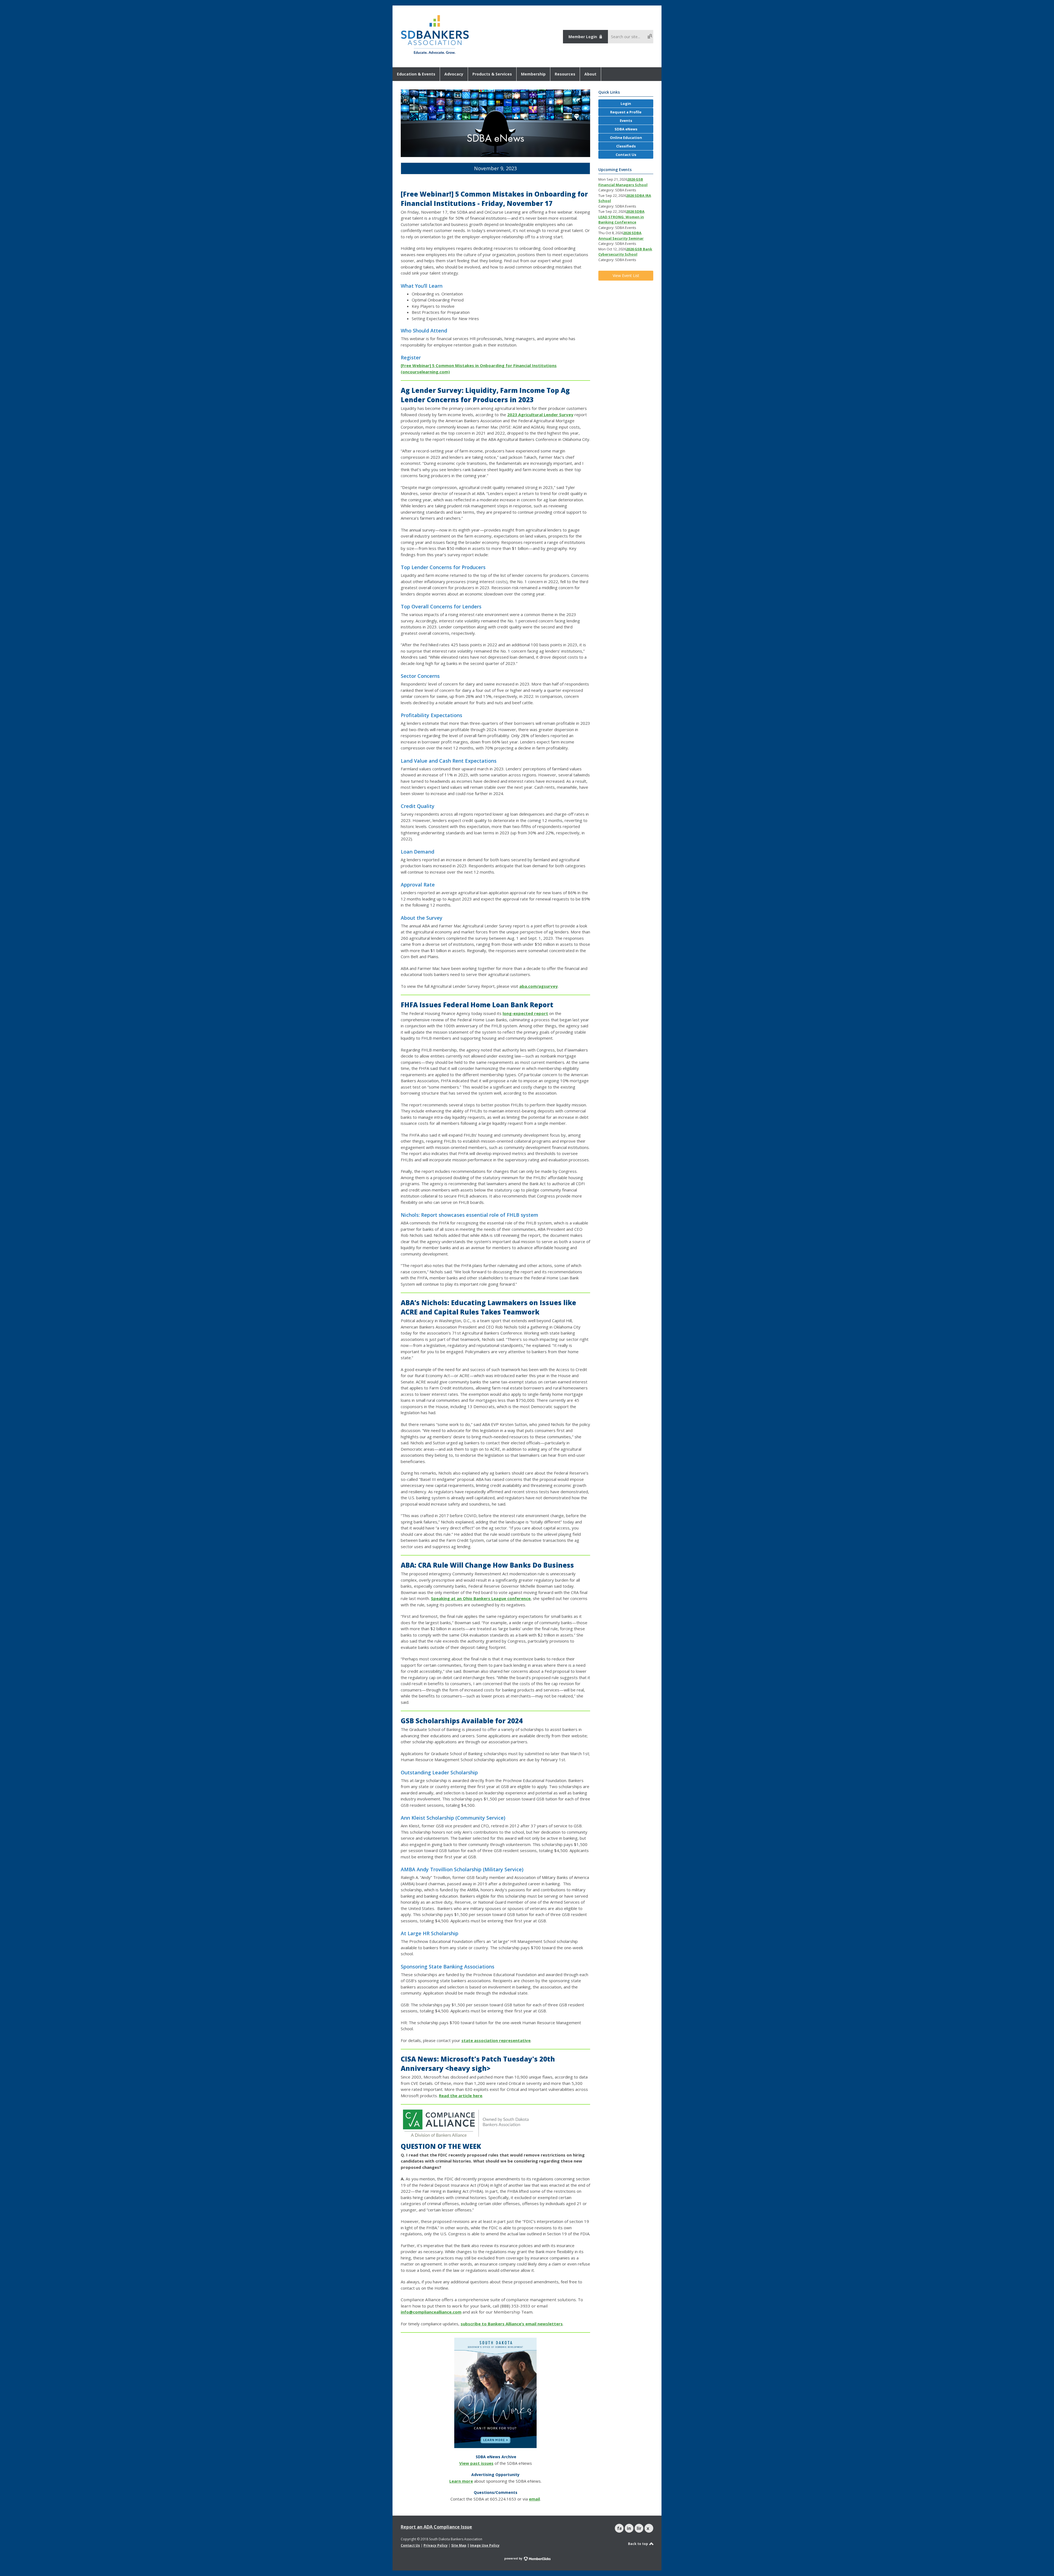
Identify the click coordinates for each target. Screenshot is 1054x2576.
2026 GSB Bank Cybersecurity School (625, 252)
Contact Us (410, 2545)
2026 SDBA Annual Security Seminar (621, 236)
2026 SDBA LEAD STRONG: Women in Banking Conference (621, 217)
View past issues (476, 2463)
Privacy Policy (436, 2545)
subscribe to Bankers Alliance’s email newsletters (512, 2324)
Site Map (459, 2545)
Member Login (583, 37)
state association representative (496, 2040)
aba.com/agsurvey (539, 986)
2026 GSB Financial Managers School (623, 182)
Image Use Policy (485, 2545)
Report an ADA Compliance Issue (436, 2527)
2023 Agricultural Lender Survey (540, 415)
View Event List (626, 275)
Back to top (638, 2544)
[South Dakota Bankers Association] (435, 54)
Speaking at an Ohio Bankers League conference (481, 1598)
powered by (514, 2558)
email (534, 2499)
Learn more (461, 2481)
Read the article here (461, 2096)
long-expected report (525, 1013)
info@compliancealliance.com (431, 2312)
